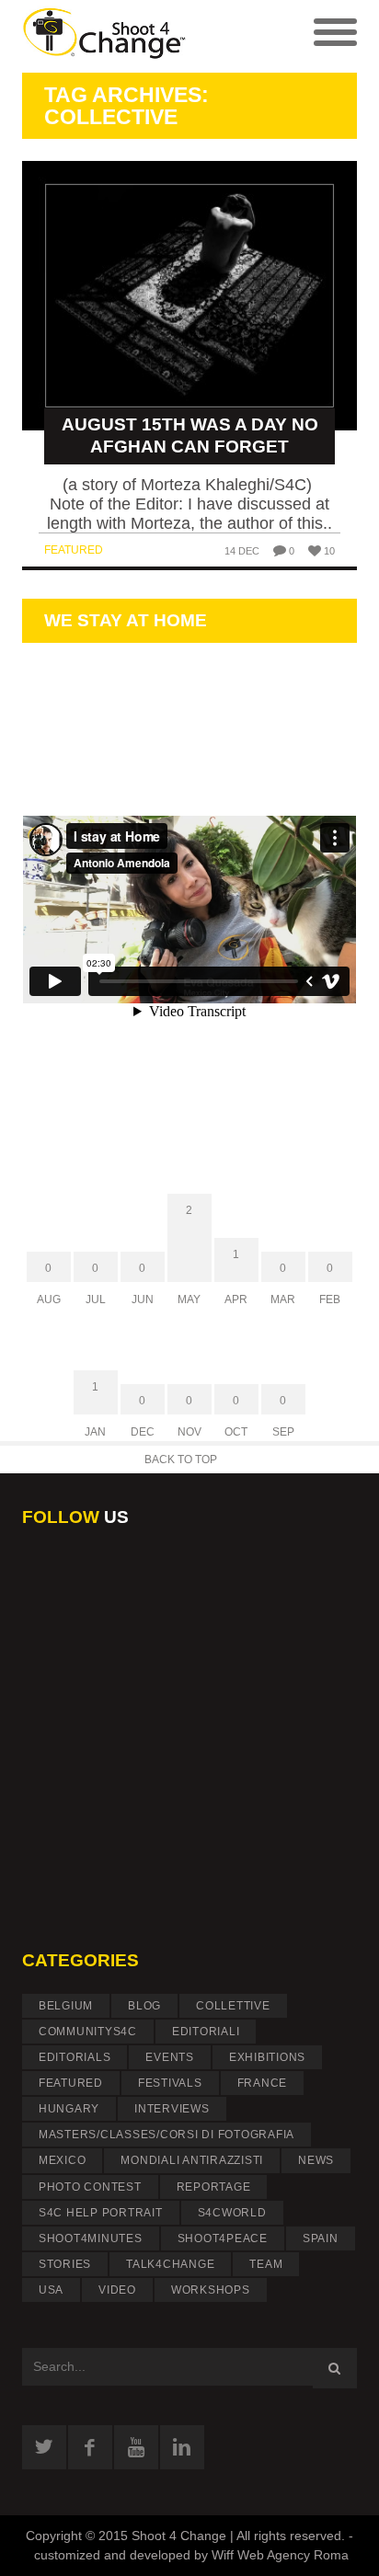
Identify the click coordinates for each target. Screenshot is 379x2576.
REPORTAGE (214, 2187)
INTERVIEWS (172, 2109)
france (263, 2083)
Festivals (170, 2083)
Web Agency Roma (293, 2555)
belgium (66, 2006)
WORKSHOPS (211, 2290)
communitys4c (88, 2032)
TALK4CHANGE (170, 2264)
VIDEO (117, 2290)
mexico (63, 2160)
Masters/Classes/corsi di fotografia (167, 2135)
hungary (69, 2109)
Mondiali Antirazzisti (192, 2160)
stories (65, 2264)
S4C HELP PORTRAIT (101, 2213)
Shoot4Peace (223, 2238)
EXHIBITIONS (267, 2057)
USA (51, 2290)
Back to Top (181, 1460)
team (266, 2264)
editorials (75, 2057)
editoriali (206, 2032)
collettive (233, 2006)
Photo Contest (90, 2187)
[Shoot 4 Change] (106, 36)
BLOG (144, 2006)
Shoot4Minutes (91, 2238)
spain (321, 2238)
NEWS (316, 2160)
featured (74, 550)
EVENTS (170, 2057)
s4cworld (232, 2213)
